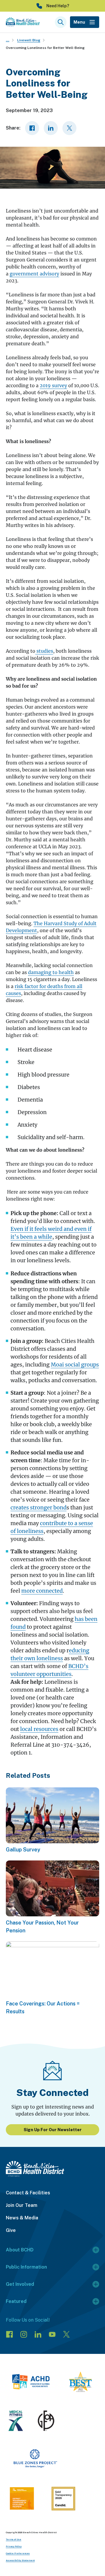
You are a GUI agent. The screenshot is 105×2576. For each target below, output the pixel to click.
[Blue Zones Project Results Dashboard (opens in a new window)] (35, 2460)
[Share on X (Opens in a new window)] (69, 128)
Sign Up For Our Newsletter (53, 2130)
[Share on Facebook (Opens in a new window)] (32, 128)
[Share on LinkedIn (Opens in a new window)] (51, 128)
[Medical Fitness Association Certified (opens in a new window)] (16, 2422)
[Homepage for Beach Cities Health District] (23, 22)
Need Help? (58, 6)
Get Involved (20, 2284)
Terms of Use (14, 2539)
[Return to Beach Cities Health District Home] (52, 2169)
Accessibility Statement (20, 2560)
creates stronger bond (38, 1507)
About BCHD (20, 2250)
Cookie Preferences (18, 2553)
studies (44, 651)
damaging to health (51, 972)
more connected (42, 1591)
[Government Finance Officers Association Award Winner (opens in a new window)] (46, 2422)
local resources (39, 1729)
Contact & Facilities (28, 2193)
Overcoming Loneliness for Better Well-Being (45, 48)
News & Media (22, 2218)
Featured (16, 2301)
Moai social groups (75, 1365)
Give (11, 2230)
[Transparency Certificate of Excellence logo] (22, 2499)
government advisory (34, 274)
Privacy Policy (14, 2546)
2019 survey (53, 385)
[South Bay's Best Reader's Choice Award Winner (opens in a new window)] (80, 2383)
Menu (79, 22)
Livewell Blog (29, 40)
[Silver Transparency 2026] (63, 2500)
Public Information (26, 2267)
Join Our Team (22, 2205)
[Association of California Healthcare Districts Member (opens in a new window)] (31, 2383)
